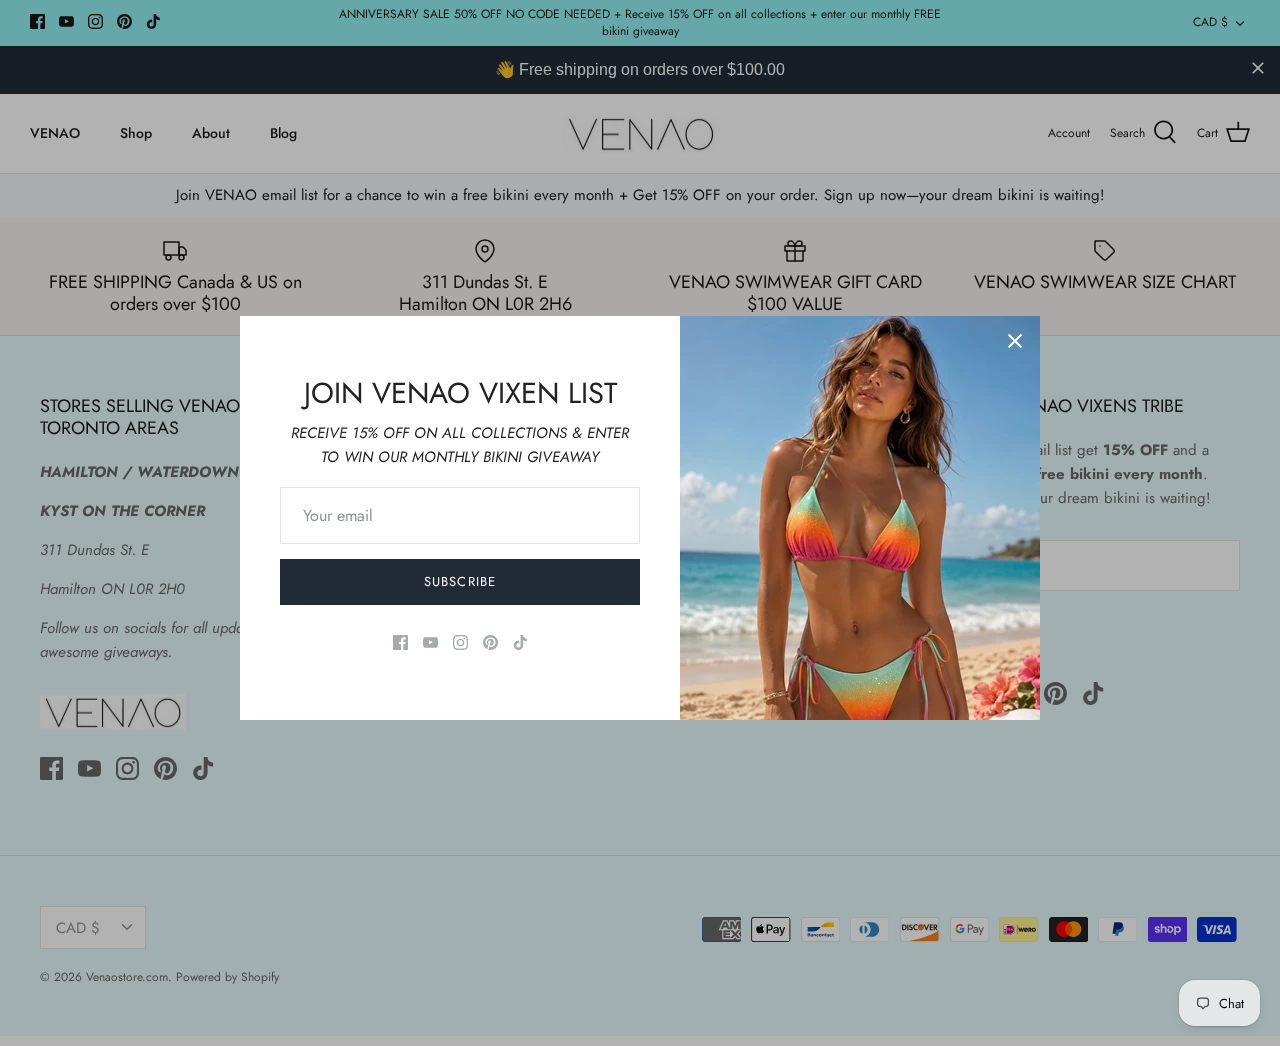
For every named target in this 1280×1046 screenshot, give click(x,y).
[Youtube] (430, 642)
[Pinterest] (490, 642)
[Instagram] (460, 642)
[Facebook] (400, 642)
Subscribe (459, 581)
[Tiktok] (520, 642)
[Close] (1015, 341)
